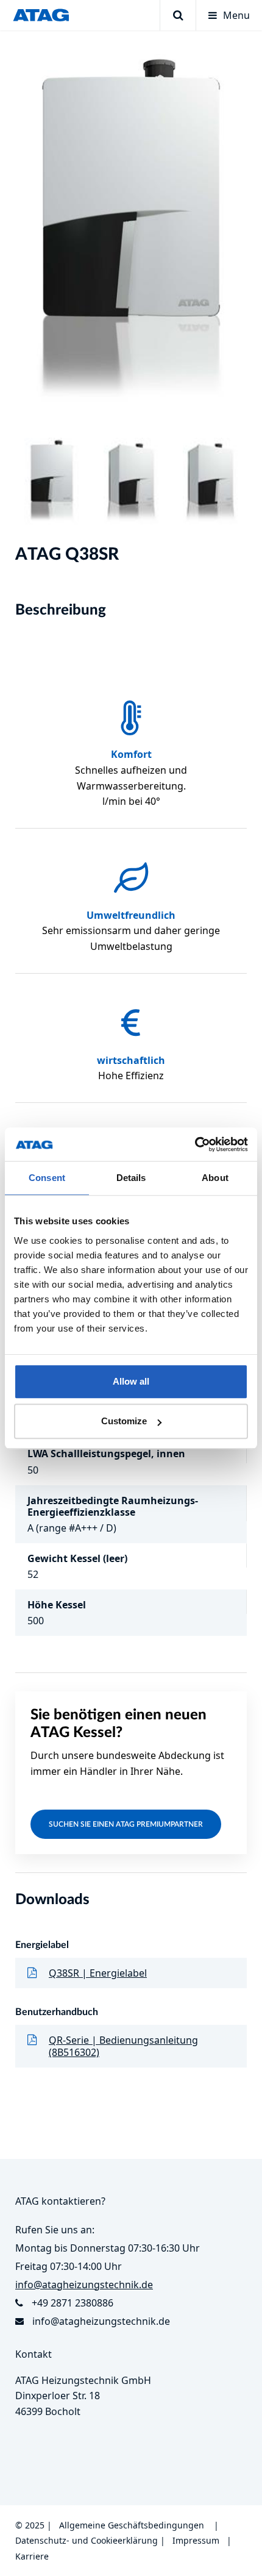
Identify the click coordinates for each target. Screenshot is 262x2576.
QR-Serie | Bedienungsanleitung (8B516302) (123, 2046)
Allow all (131, 1381)
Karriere (32, 2556)
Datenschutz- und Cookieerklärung (87, 2540)
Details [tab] (131, 1178)
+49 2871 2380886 (73, 2303)
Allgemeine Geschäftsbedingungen (132, 2525)
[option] (131, 234)
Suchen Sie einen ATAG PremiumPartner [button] (126, 1824)
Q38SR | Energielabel (98, 1973)
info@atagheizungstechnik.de (101, 2321)
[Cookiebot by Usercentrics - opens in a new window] (195, 1144)
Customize (124, 1421)
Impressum (196, 2540)
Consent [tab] (47, 1178)
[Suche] (178, 15)
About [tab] (215, 1178)
